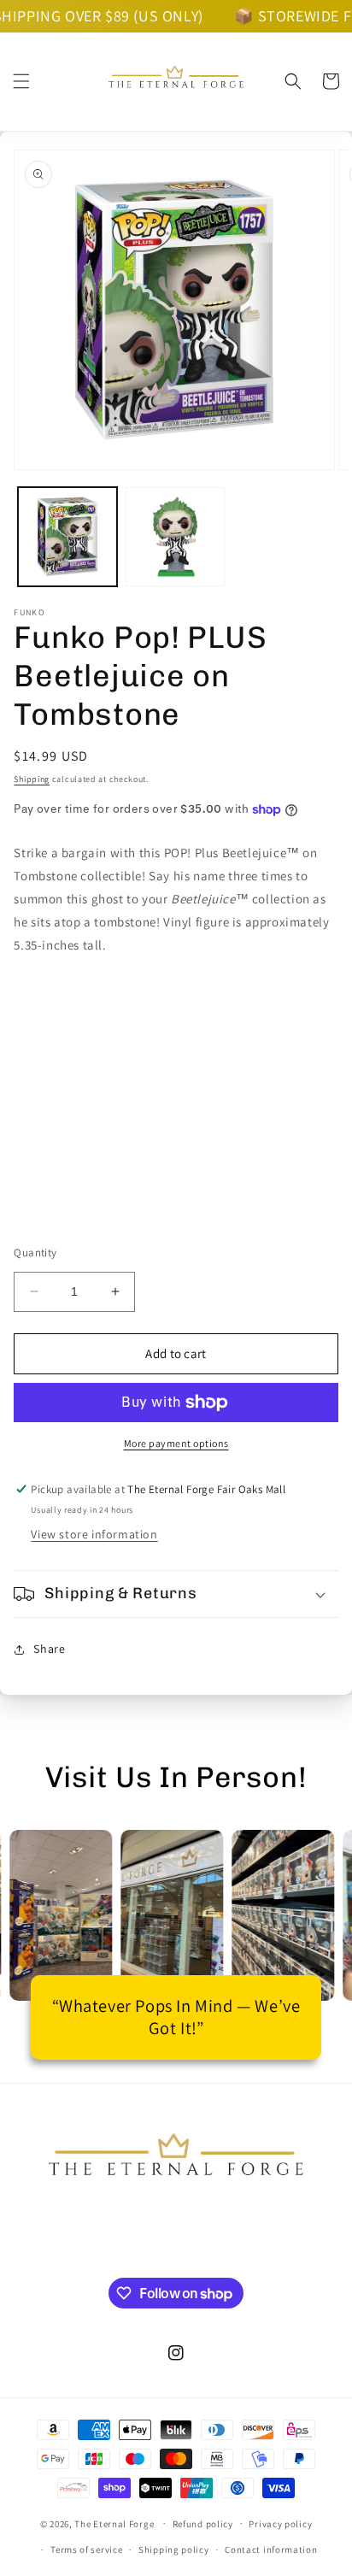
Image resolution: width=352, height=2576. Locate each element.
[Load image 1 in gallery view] (67, 537)
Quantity (35, 1253)
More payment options (176, 1443)
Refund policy (203, 2524)
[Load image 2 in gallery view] (175, 537)
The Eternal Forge (114, 2523)
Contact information (271, 2550)
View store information (94, 1534)
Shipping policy (174, 2550)
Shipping (32, 779)
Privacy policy (280, 2524)
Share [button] (49, 1649)
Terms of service (86, 2550)
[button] (21, 81)
